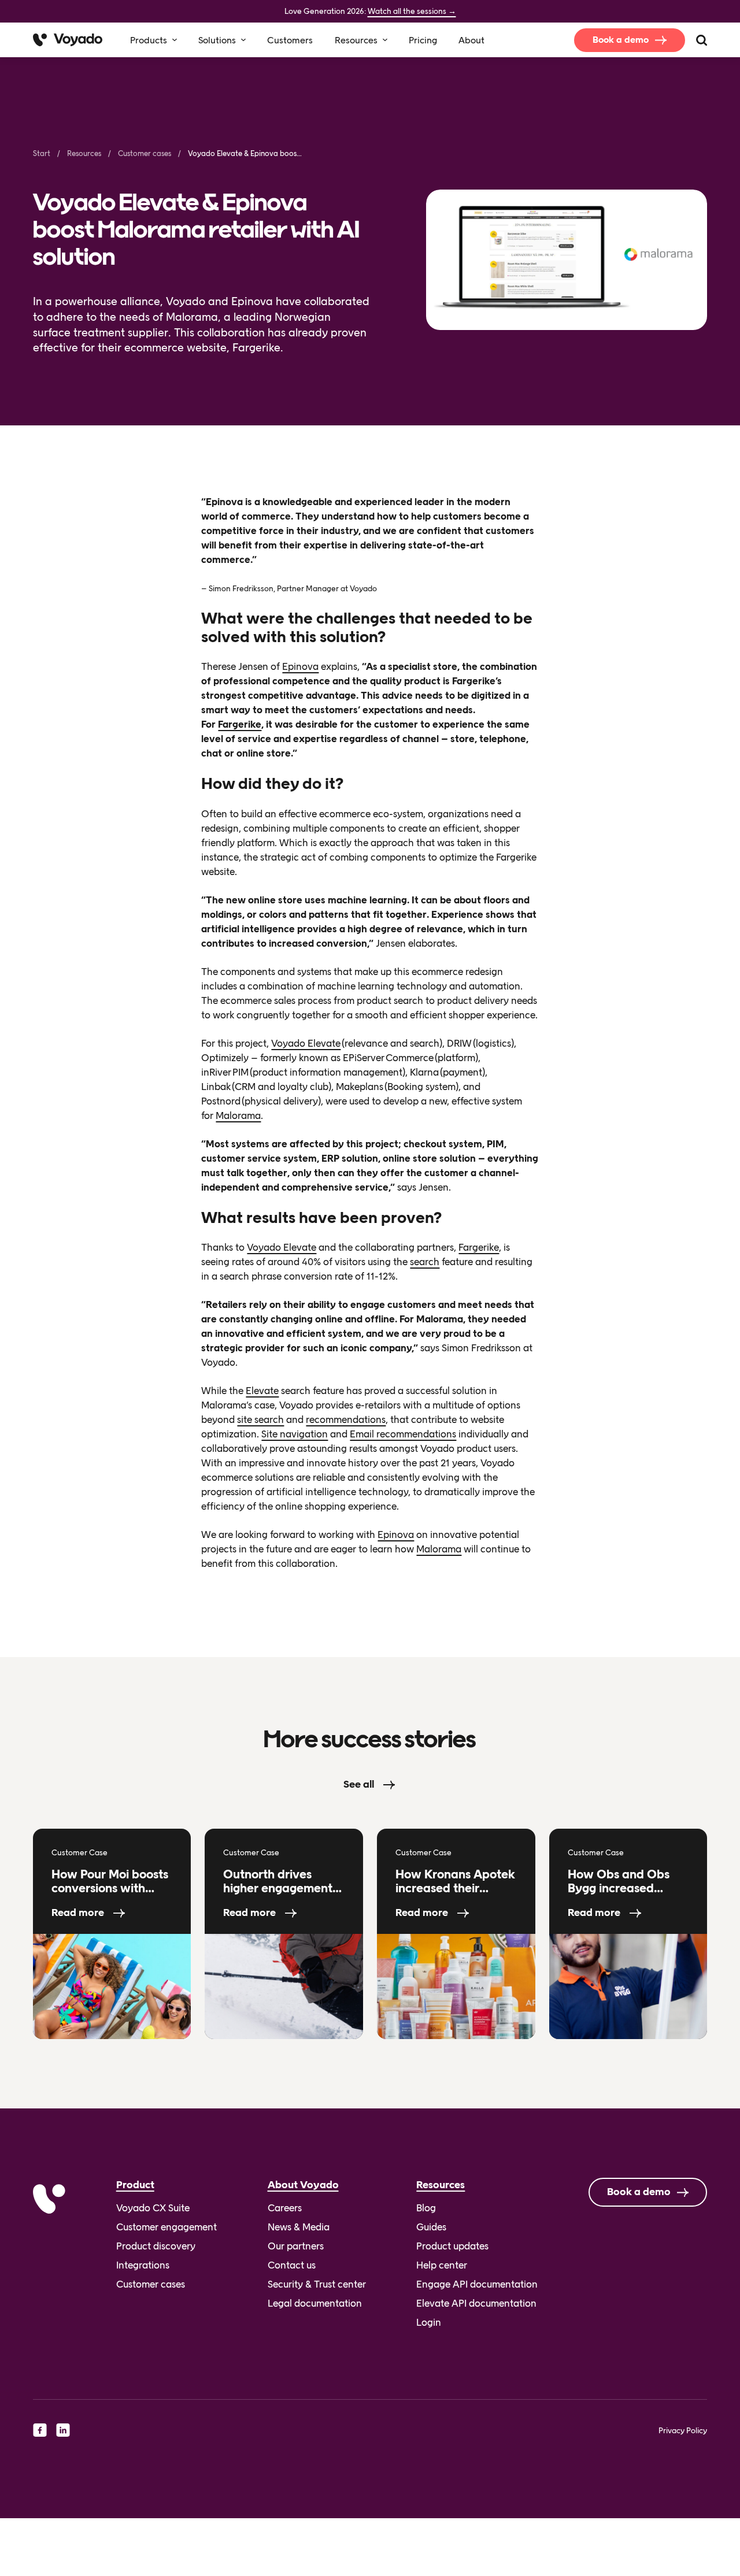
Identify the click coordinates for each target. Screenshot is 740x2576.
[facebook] (40, 2430)
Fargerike (240, 724)
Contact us (292, 2265)
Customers (290, 40)
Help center (442, 2265)
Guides (431, 2227)
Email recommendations (403, 1434)
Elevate (262, 1391)
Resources (356, 40)
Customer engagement (166, 2227)
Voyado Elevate (306, 1043)
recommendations (346, 1419)
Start (42, 153)
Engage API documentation (477, 2284)
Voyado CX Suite (153, 2208)
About (471, 40)
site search (260, 1419)
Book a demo (621, 40)
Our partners (296, 2246)
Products (149, 40)
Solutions (217, 40)
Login (429, 2322)
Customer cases (145, 153)
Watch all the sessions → (412, 11)
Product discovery (156, 2246)
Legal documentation (315, 2303)
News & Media (299, 2227)
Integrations (143, 2265)
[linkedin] (63, 2430)
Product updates (452, 2246)
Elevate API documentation (476, 2303)
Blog (426, 2208)
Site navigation (295, 1434)
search (425, 1262)
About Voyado (303, 2185)
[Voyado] (68, 40)
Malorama (238, 1115)
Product (135, 2185)
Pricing (423, 40)
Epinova (300, 666)
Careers (285, 2208)
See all (359, 1784)
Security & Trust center (317, 2284)
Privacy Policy (683, 2430)
